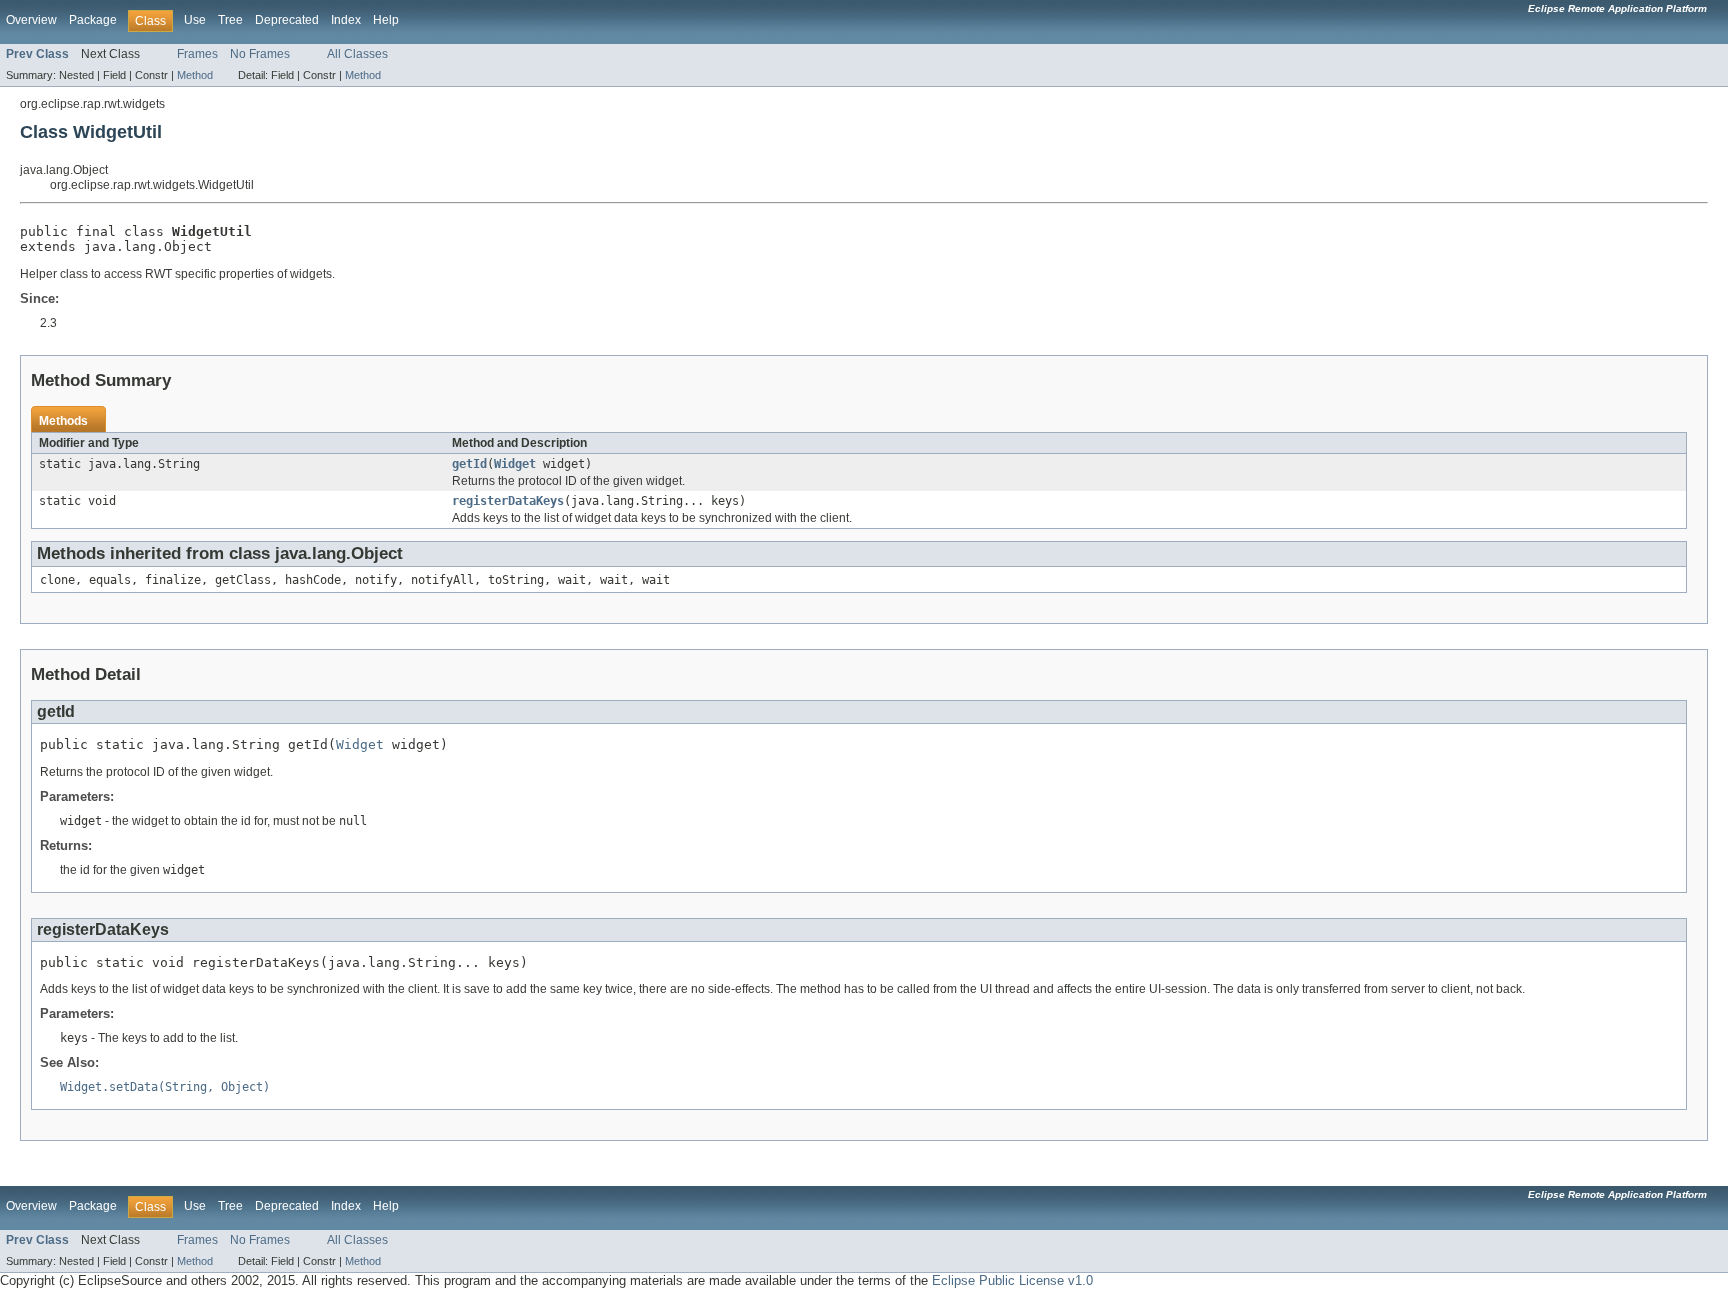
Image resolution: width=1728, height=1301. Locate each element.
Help (386, 20)
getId (469, 464)
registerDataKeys (508, 501)
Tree (230, 20)
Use (195, 20)
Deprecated (287, 20)
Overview (31, 20)
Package (93, 20)
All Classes (357, 54)
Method (195, 75)
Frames (197, 54)
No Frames (260, 54)
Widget (515, 464)
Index (346, 20)
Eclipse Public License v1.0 (1012, 1280)
